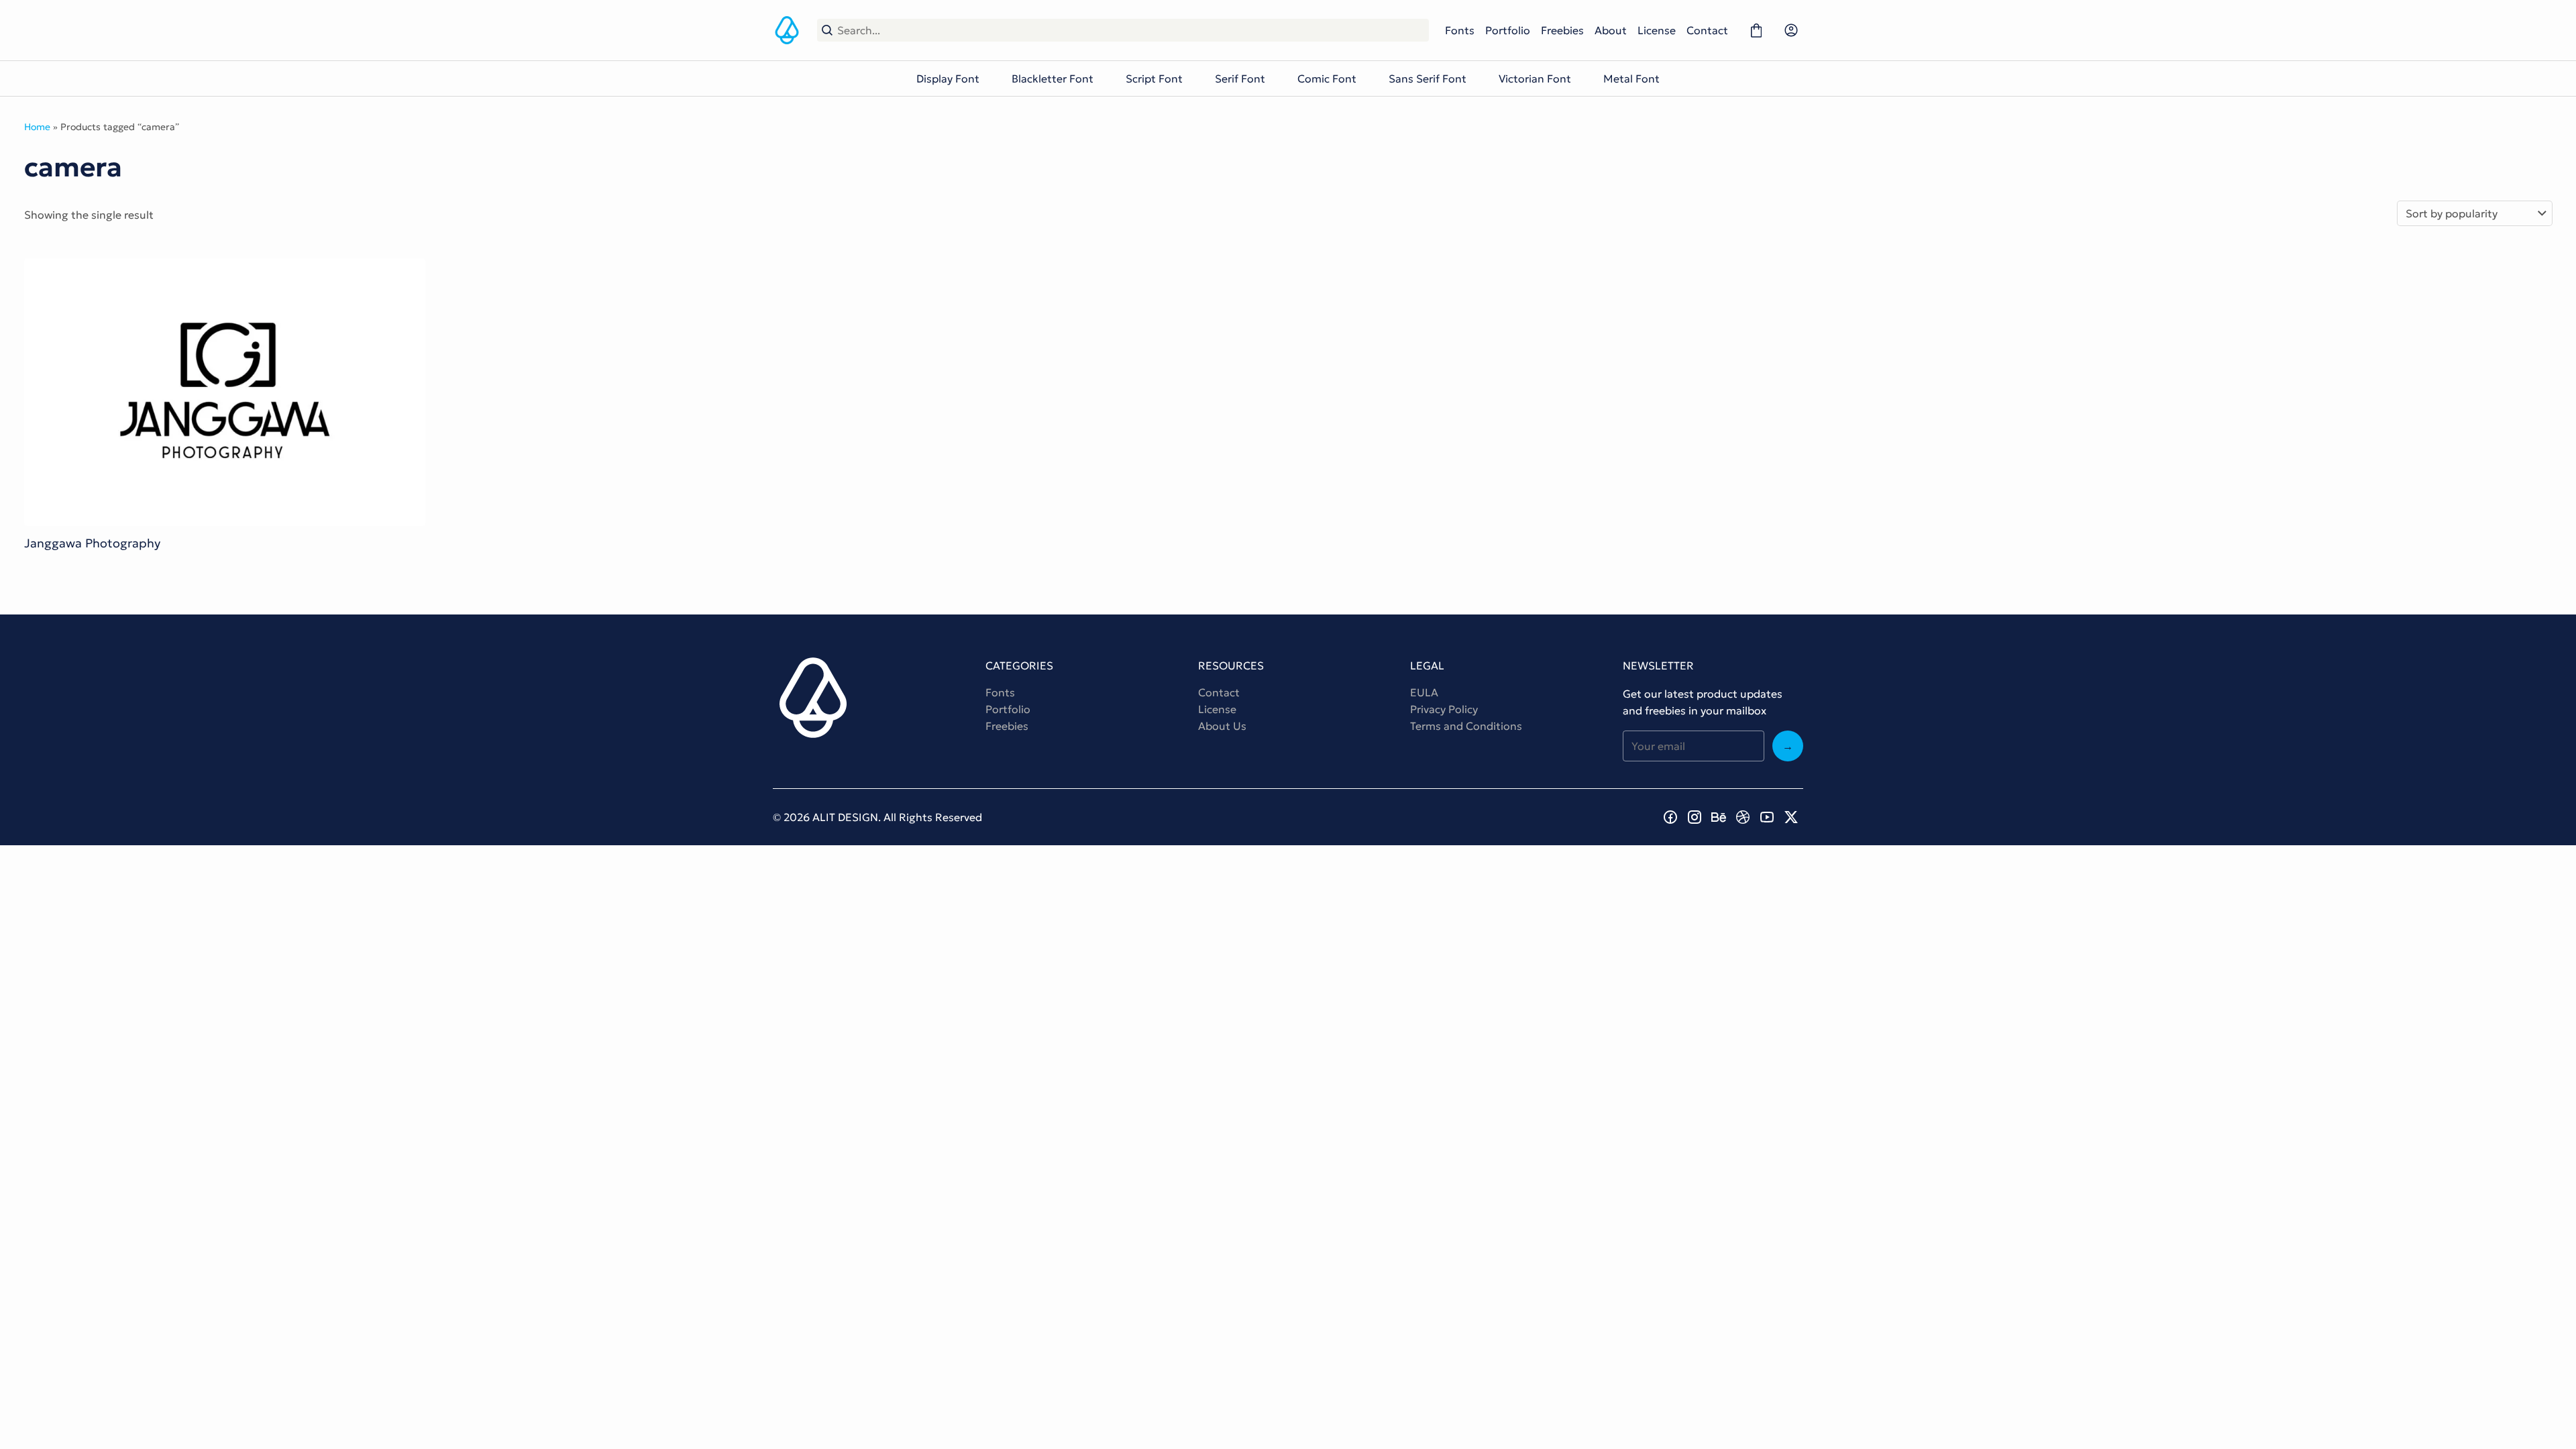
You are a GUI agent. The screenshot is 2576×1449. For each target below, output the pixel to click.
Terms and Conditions (1466, 726)
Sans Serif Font (1428, 78)
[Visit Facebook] (1670, 817)
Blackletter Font (1053, 78)
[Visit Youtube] (1767, 817)
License (1657, 30)
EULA (1424, 692)
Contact (1707, 30)
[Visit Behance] (1719, 817)
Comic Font (1327, 78)
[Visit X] (1791, 817)
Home (37, 127)
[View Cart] (1756, 30)
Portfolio (1508, 30)
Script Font (1154, 78)
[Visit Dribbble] (1743, 817)
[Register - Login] (1791, 30)
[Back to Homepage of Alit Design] (787, 30)
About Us (1222, 726)
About (1611, 30)
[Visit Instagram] (1695, 817)
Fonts (1460, 30)
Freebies (1562, 30)
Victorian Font (1535, 78)
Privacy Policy (1444, 709)
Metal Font (1631, 78)
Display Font (948, 78)
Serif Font (1240, 78)
